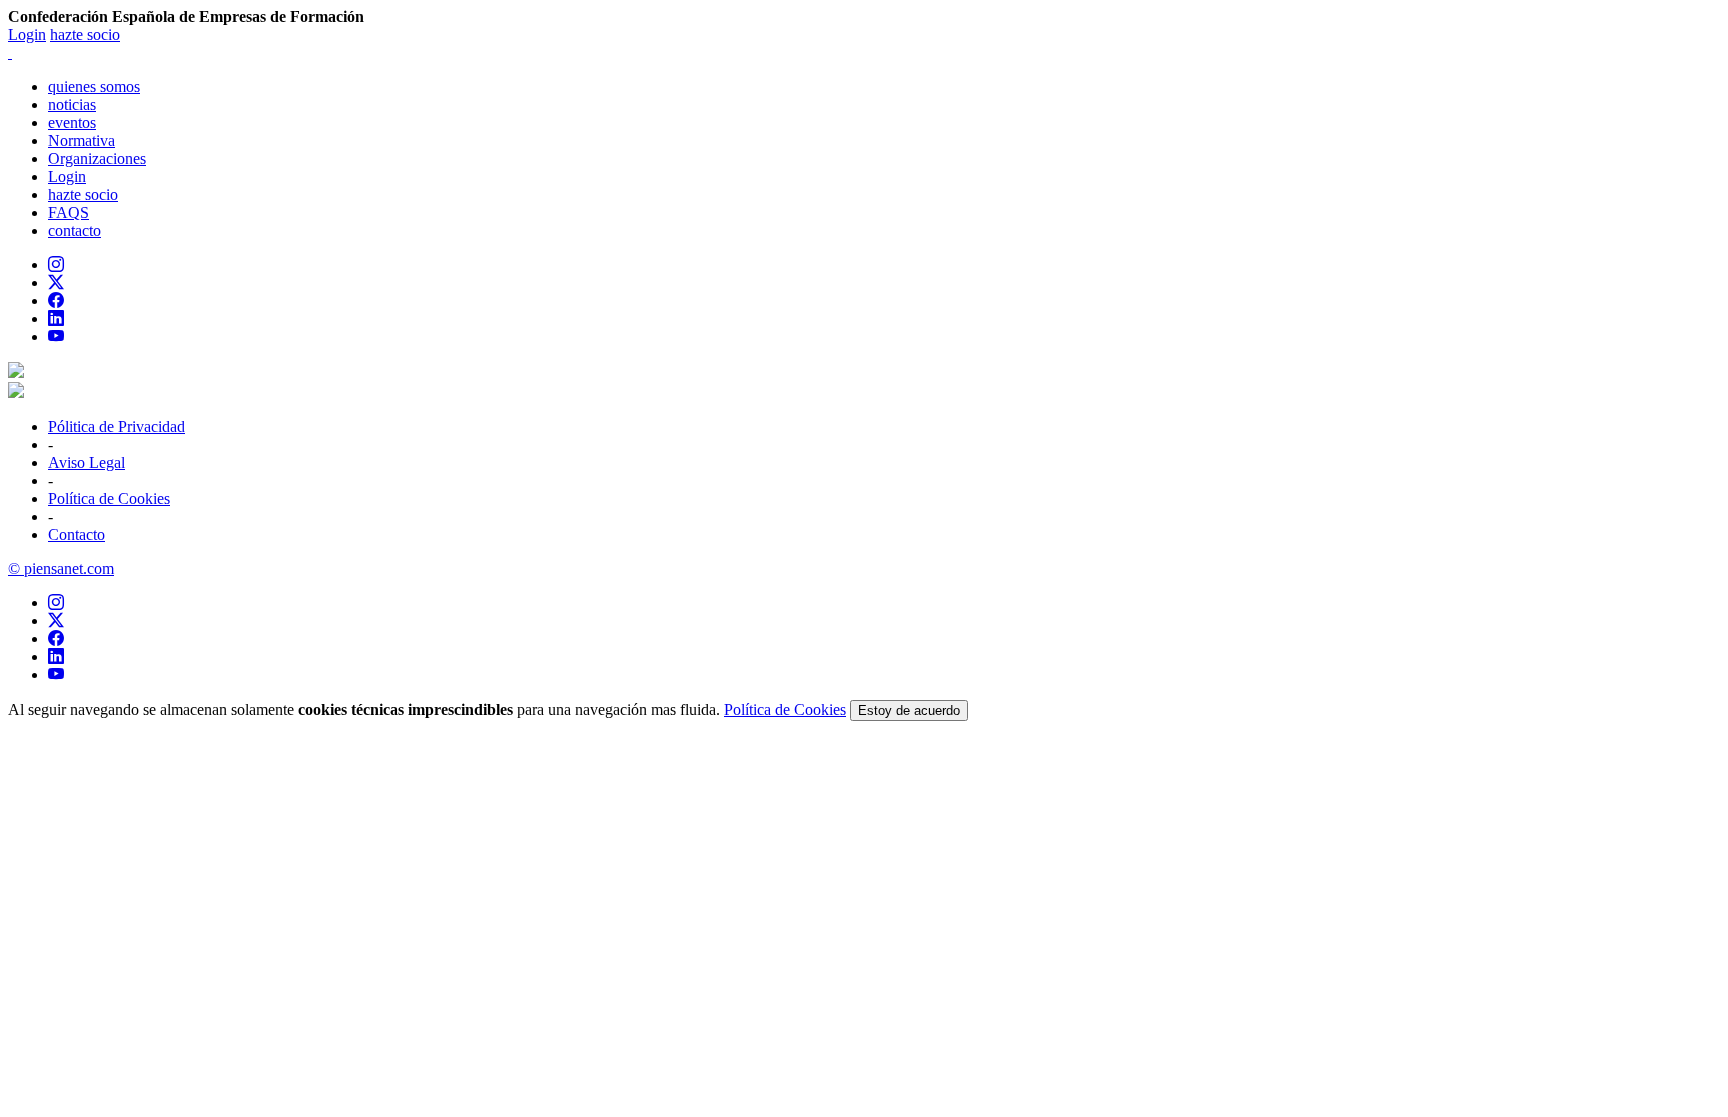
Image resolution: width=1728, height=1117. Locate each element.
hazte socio (85, 34)
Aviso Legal (86, 462)
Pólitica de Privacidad (116, 426)
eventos (72, 122)
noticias (72, 104)
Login (27, 34)
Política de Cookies (109, 498)
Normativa (81, 140)
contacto (74, 230)
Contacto (76, 534)
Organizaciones (97, 158)
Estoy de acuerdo (909, 710)
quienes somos (94, 86)
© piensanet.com (61, 568)
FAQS (68, 212)
